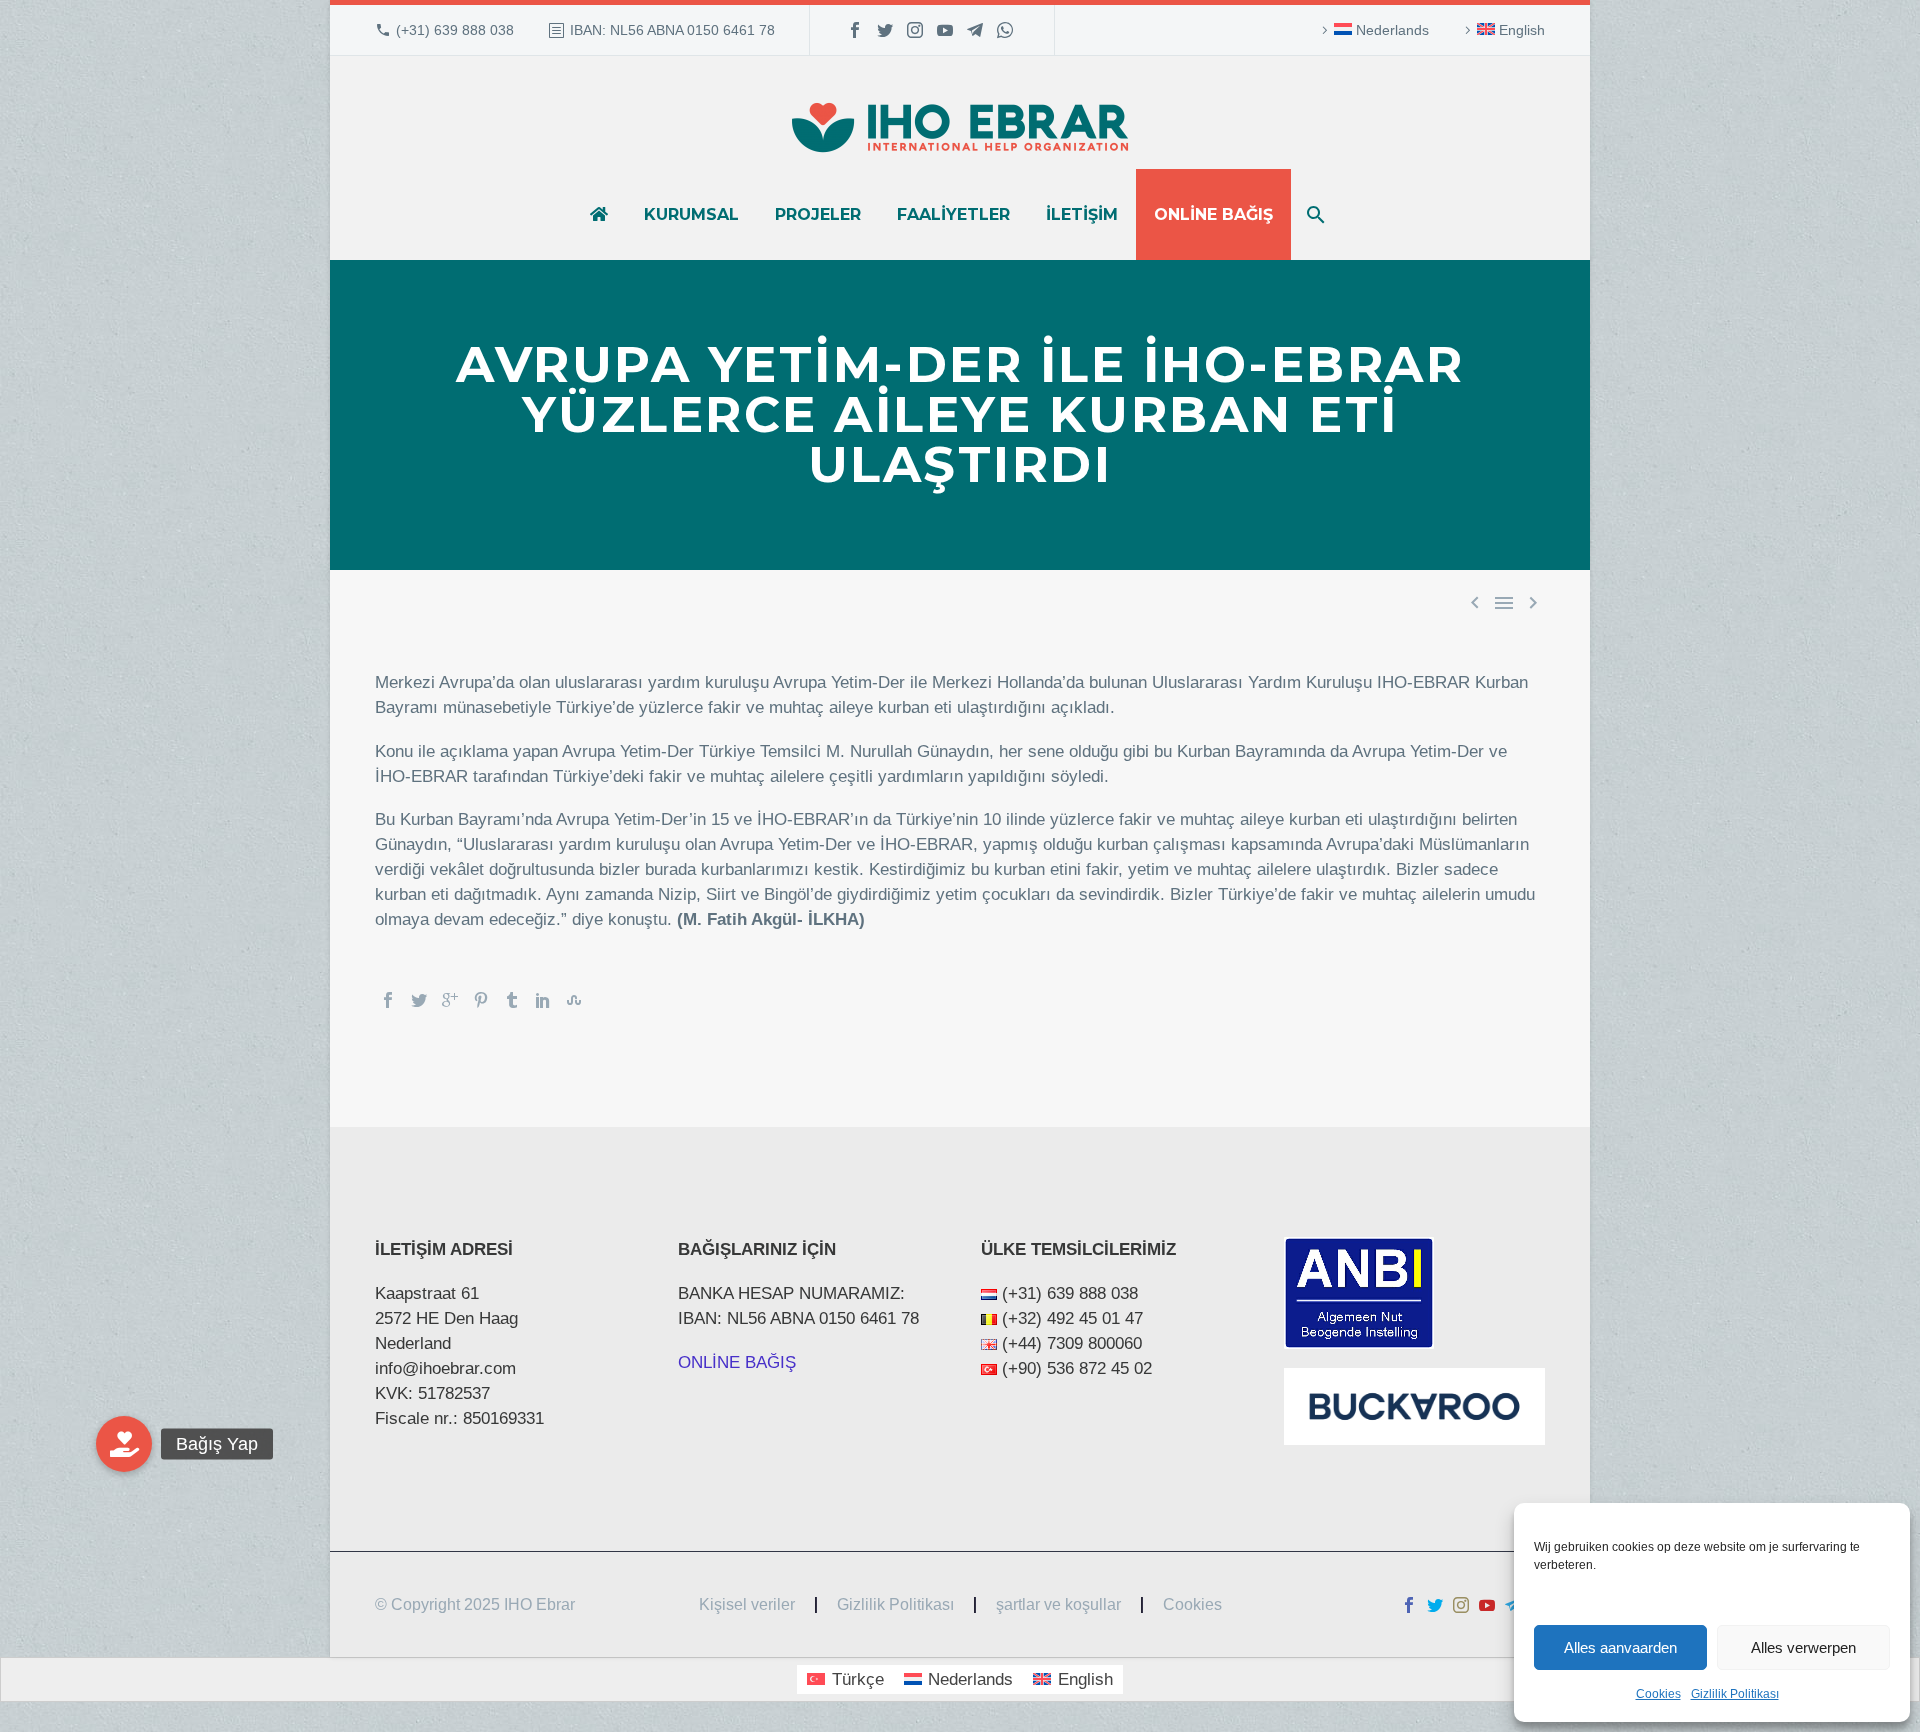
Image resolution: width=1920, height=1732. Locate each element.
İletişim (1082, 214)
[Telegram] (975, 30)
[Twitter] (885, 30)
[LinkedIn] (543, 1000)
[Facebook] (855, 30)
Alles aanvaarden (1620, 1647)
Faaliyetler (953, 214)
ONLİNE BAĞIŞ (737, 1362)
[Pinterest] (481, 1000)
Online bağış (1213, 214)
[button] (124, 1444)
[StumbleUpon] (574, 1000)
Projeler (818, 214)
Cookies (1658, 1694)
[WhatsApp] (1005, 30)
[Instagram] (915, 30)
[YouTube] (945, 30)
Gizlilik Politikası (1735, 1694)
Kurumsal (691, 214)
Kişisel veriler (747, 1605)
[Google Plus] (450, 1000)
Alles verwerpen (1803, 1647)
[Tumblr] (512, 1000)
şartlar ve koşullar (1058, 1605)
